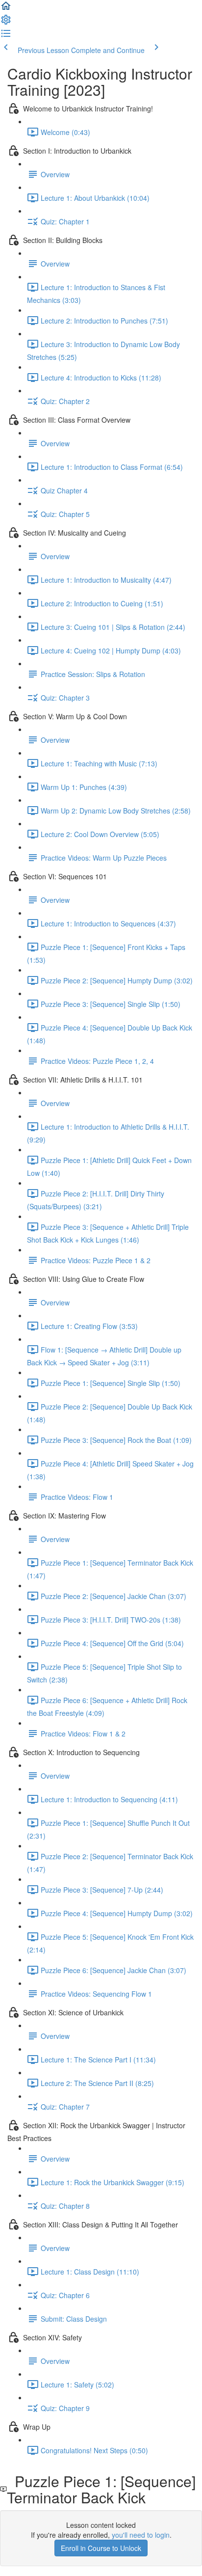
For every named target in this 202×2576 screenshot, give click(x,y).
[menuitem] (6, 23)
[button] (6, 9)
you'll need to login (141, 2535)
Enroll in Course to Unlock (101, 2548)
